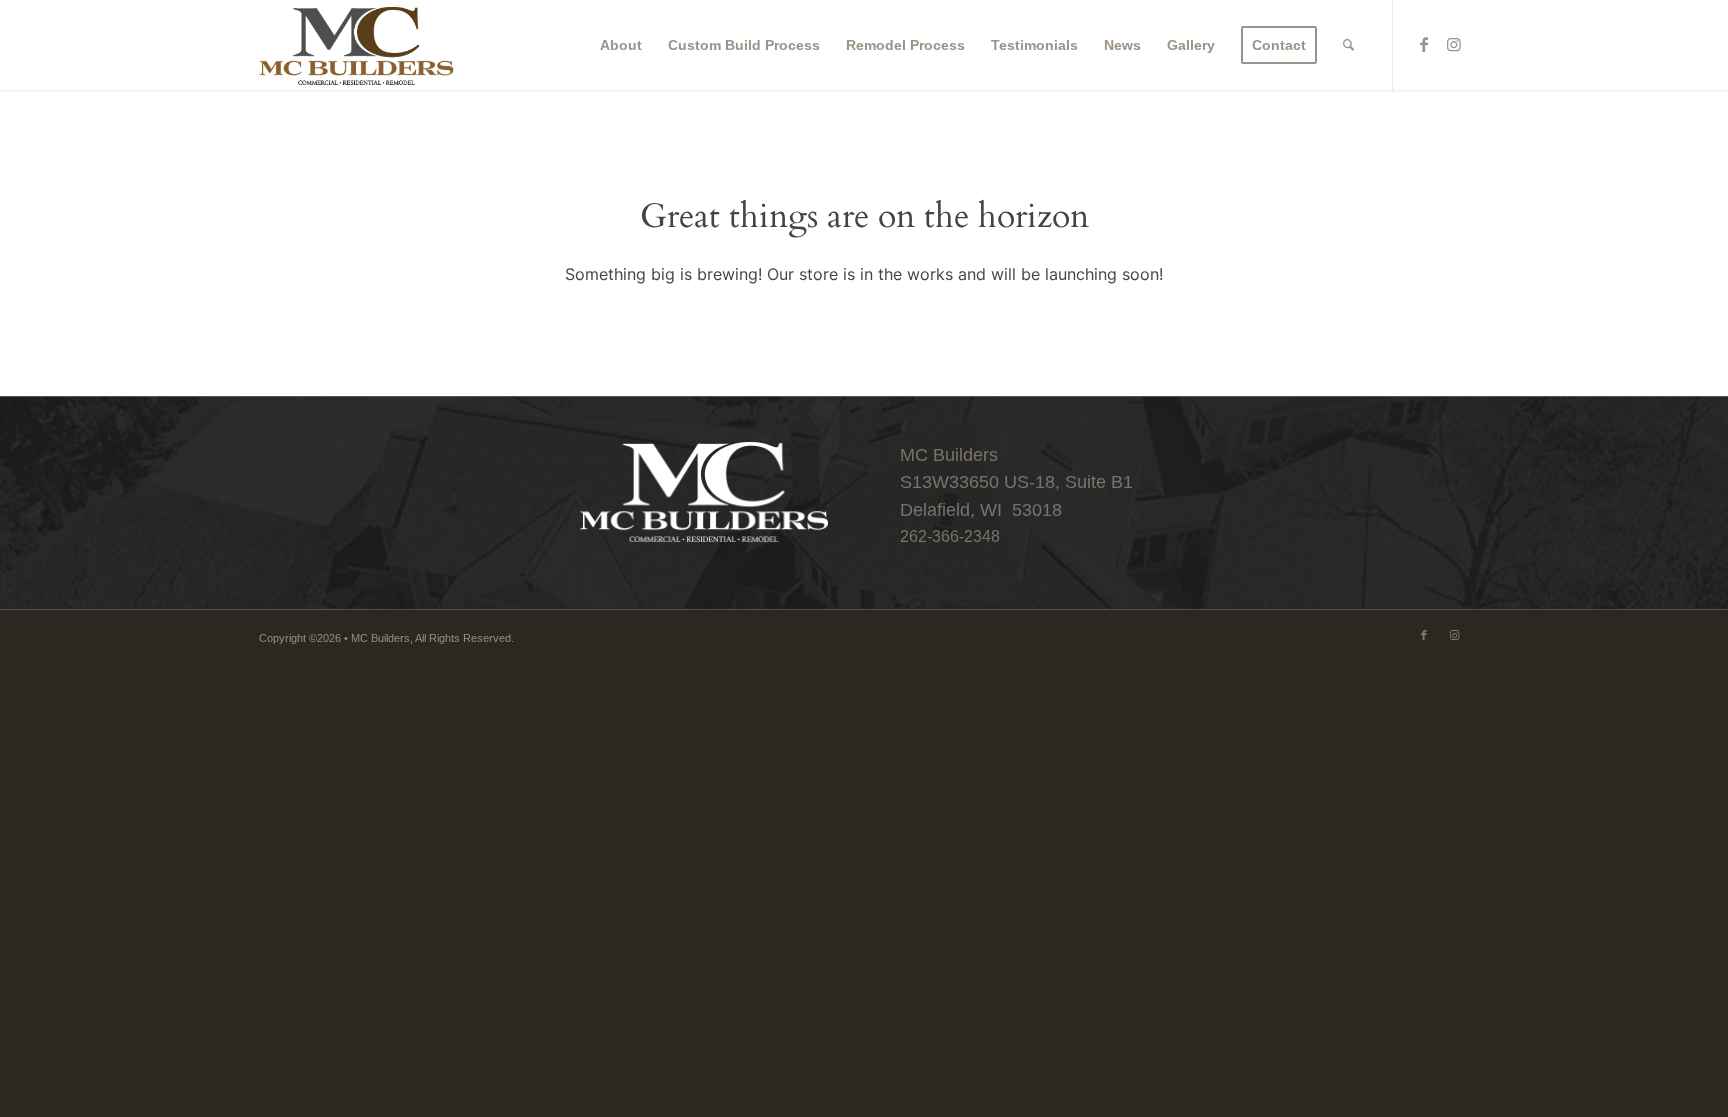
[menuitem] (621, 45)
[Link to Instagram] (1454, 44)
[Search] (1348, 45)
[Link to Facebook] (1424, 44)
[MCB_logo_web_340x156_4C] (357, 45)
